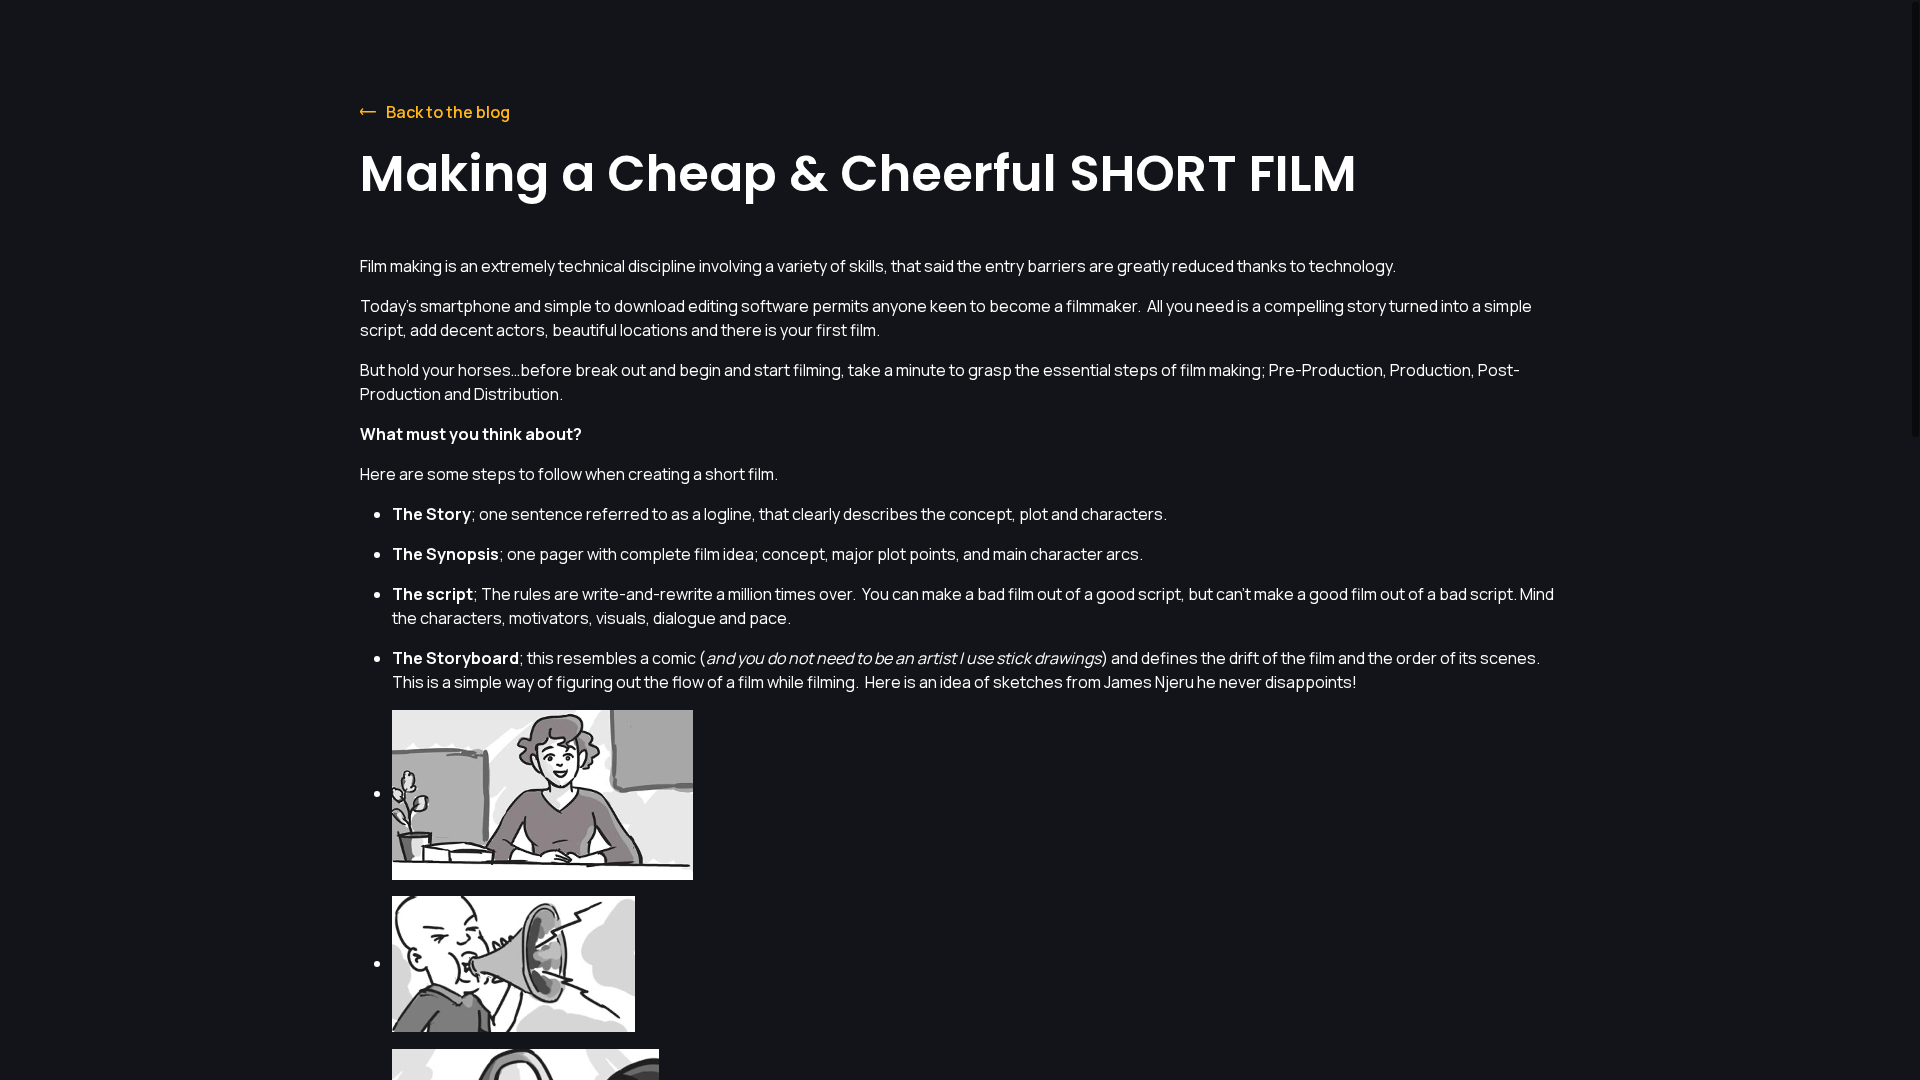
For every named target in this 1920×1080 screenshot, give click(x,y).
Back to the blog (448, 112)
